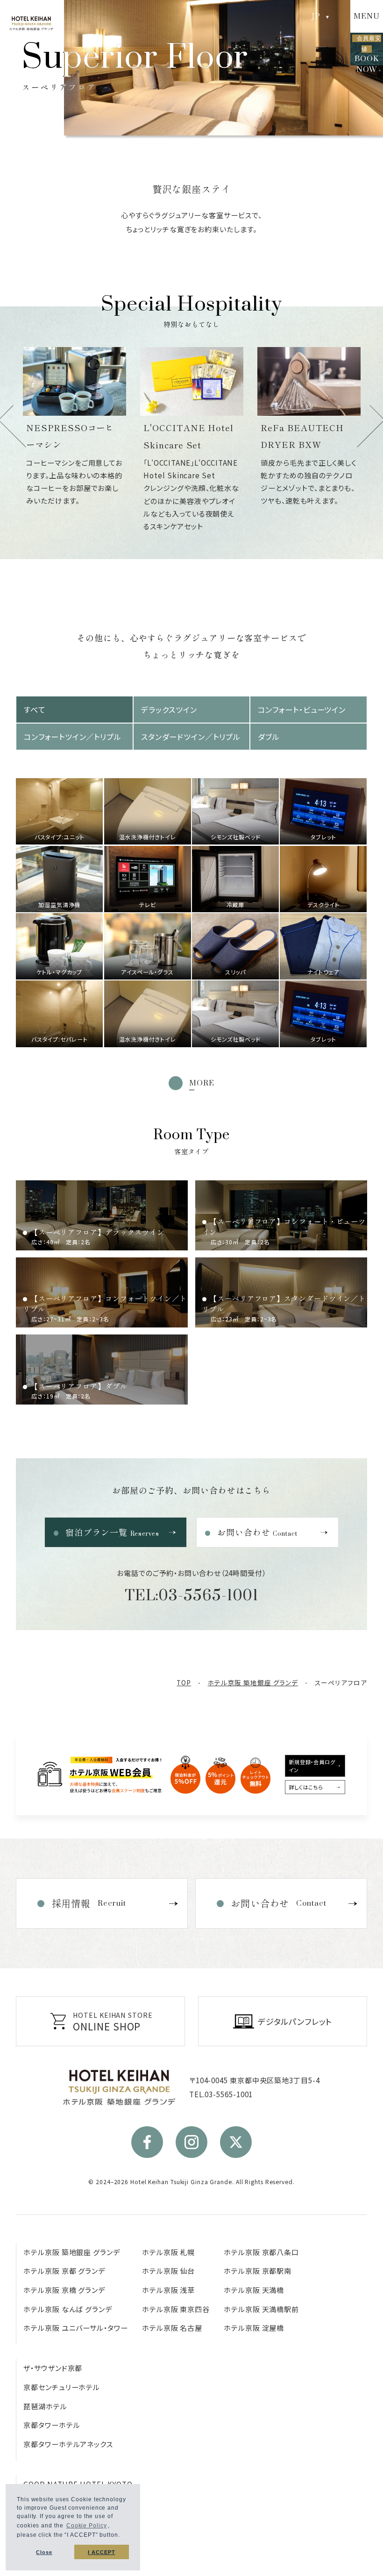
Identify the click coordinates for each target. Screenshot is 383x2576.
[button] (123, 2536)
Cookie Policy (87, 2526)
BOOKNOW (368, 50)
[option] (146, 441)
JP (316, 16)
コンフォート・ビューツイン (302, 710)
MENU (367, 16)
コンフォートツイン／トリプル (73, 737)
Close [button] (44, 2552)
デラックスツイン (169, 710)
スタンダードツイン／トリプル (191, 737)
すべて (35, 710)
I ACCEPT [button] (101, 2552)
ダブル (269, 737)
